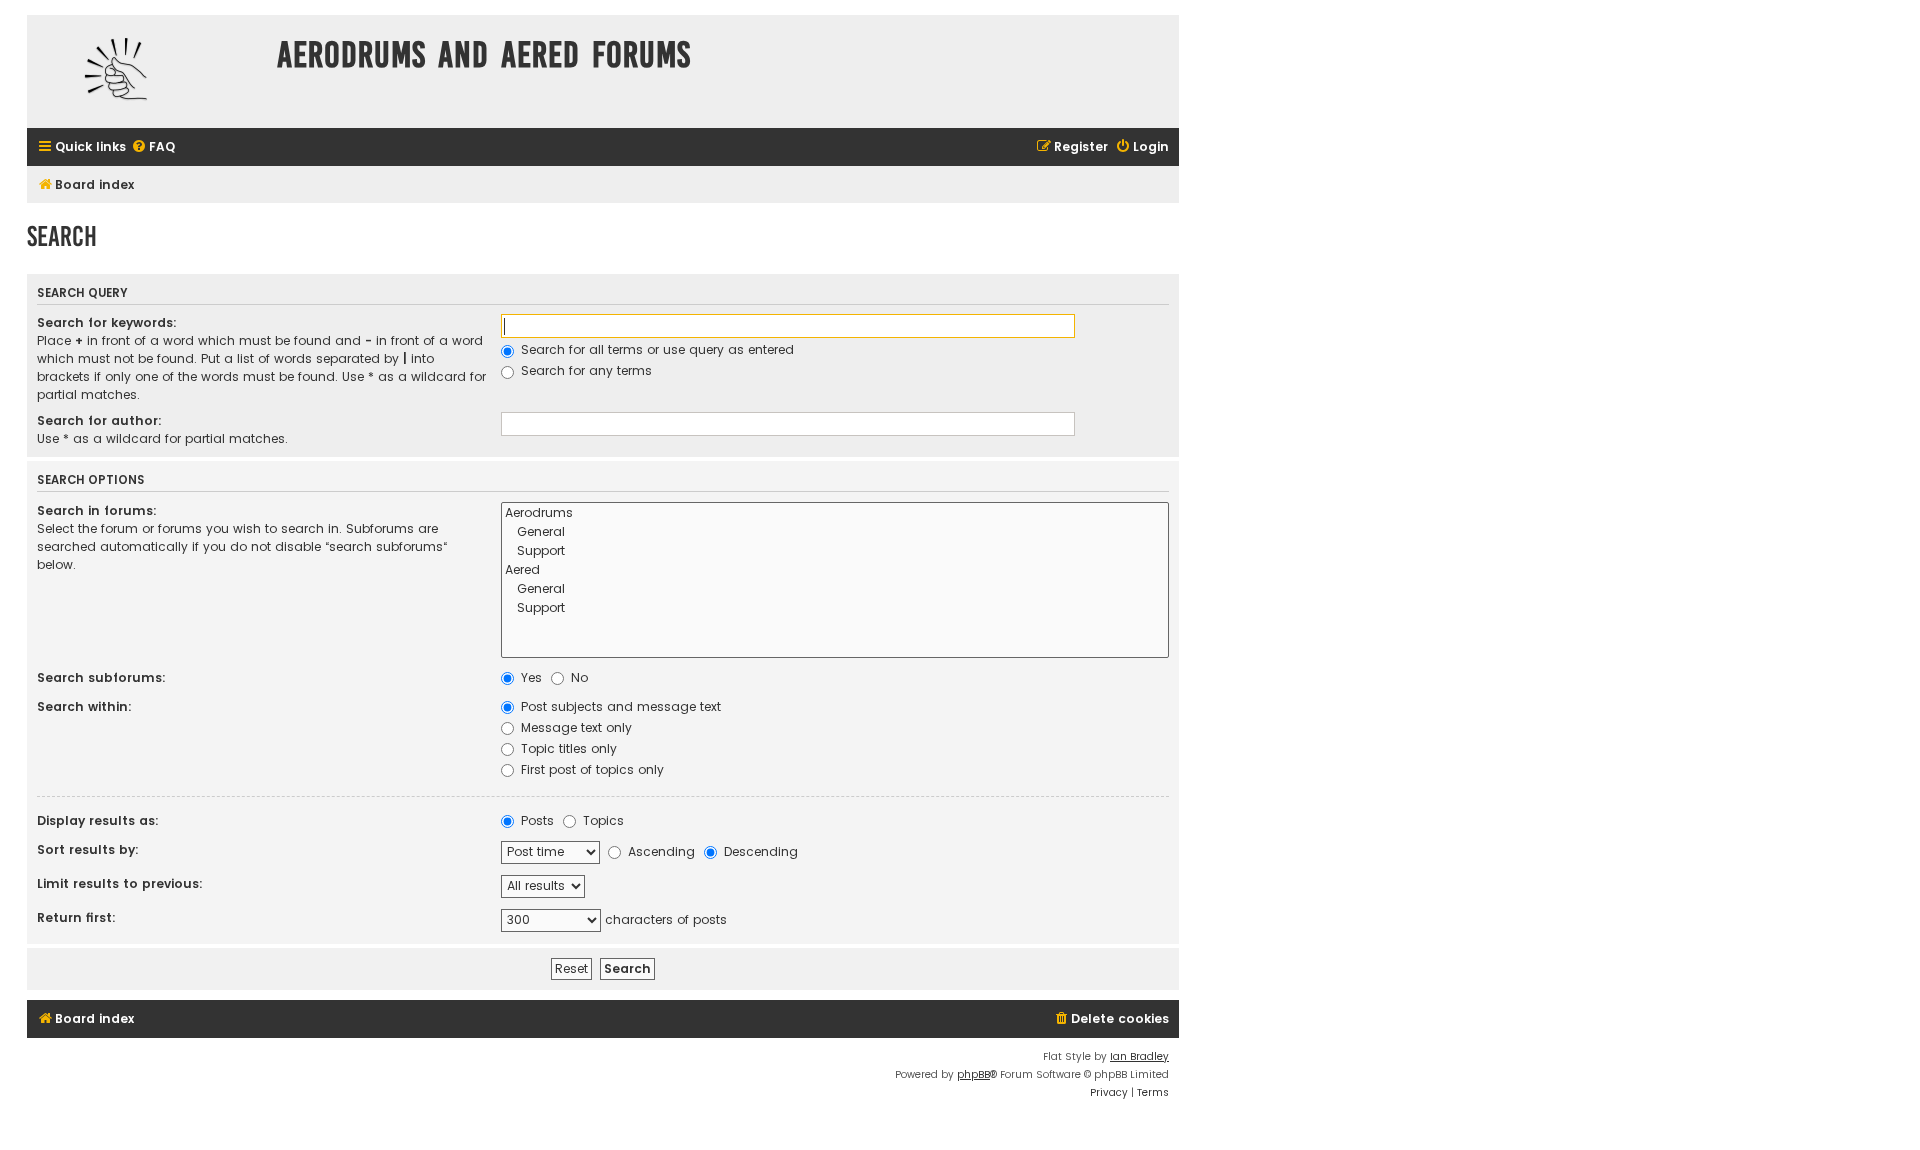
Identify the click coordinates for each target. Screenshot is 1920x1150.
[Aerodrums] (835, 513)
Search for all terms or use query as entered (655, 349)
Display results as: (98, 820)
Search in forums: (97, 510)
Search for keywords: (107, 322)
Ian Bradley (1139, 1056)
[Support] (835, 551)
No (577, 677)
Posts (535, 820)
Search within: (84, 706)
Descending (759, 851)
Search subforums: (101, 677)
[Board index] (147, 71)
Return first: (76, 917)
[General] (835, 532)
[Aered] (835, 570)
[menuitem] (153, 147)
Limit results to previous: (120, 883)
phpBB (973, 1074)
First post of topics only (590, 769)
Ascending (659, 851)
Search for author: (99, 420)
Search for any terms (584, 370)
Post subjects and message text (619, 706)
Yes (529, 677)
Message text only (574, 727)
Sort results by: (88, 849)
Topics (601, 820)
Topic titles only (567, 748)
